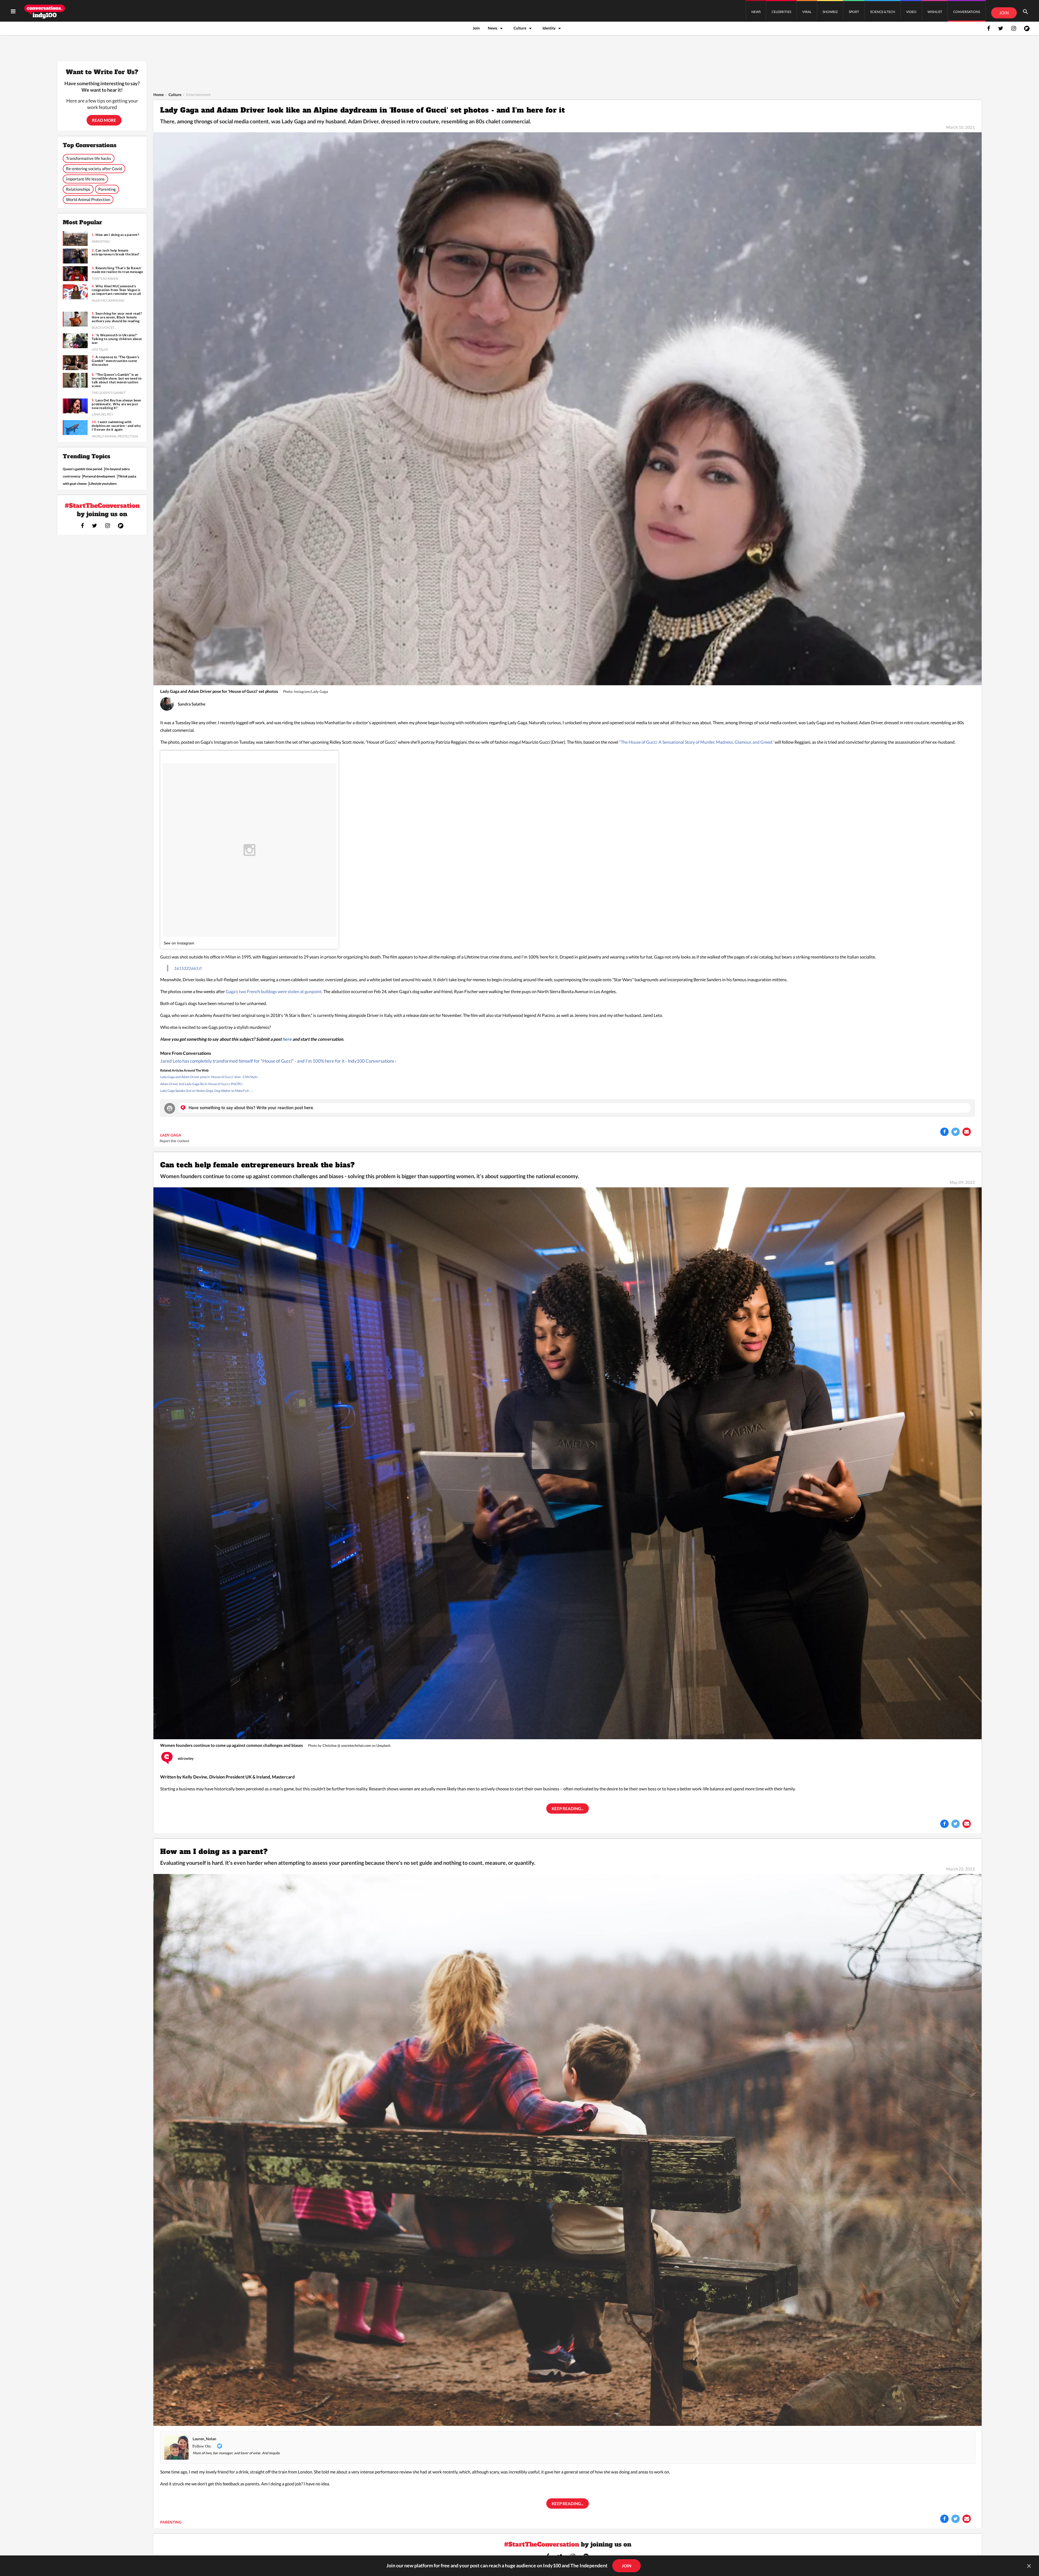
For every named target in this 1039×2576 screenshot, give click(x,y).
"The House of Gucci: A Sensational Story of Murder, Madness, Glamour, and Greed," (697, 742)
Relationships (78, 189)
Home (159, 95)
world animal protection (115, 436)
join (627, 2566)
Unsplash (383, 1745)
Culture (520, 28)
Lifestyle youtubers (103, 484)
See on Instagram (179, 943)
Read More (104, 120)
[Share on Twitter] (956, 1132)
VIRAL (807, 12)
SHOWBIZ (830, 12)
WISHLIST (935, 12)
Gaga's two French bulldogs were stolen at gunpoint (274, 991)
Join (476, 28)
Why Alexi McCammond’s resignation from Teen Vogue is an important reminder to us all (116, 290)
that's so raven (105, 279)
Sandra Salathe (192, 704)
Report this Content (174, 1141)
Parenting (107, 189)
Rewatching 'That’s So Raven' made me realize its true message (117, 270)
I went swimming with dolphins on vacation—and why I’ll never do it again (116, 426)
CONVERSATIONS (967, 12)
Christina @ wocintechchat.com (347, 1745)
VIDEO (911, 12)
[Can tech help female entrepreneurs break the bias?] (568, 1463)
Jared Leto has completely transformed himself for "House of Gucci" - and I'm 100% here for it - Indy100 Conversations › (278, 1061)
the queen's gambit (109, 393)
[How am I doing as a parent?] (568, 2149)
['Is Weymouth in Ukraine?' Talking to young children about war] (75, 341)
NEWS (756, 12)
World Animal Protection (88, 199)
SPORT (854, 12)
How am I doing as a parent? (214, 1852)
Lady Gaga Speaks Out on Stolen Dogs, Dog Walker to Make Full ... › (207, 1091)
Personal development (99, 476)
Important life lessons (85, 179)
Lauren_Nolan (204, 2439)
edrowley (186, 1758)
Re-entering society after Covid (94, 169)
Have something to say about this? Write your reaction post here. (251, 1108)
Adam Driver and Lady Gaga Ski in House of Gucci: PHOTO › (202, 1084)
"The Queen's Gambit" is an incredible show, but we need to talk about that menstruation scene (117, 380)
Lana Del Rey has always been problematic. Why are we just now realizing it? (116, 404)
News (493, 28)
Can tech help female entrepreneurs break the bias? (258, 1165)
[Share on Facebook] (944, 1132)
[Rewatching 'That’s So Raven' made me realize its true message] (75, 274)
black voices (103, 327)
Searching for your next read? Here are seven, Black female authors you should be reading (117, 317)
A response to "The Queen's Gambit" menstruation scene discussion (115, 361)
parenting (171, 2522)
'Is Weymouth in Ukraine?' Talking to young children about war (117, 339)
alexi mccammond (108, 300)
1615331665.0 (188, 968)
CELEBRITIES (781, 12)
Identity (549, 28)
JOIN (1004, 13)
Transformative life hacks (89, 158)
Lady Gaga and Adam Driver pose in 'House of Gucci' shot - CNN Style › (209, 1077)
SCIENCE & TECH (883, 12)
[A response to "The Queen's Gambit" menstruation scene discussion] (75, 363)
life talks (100, 349)
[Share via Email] (967, 1132)
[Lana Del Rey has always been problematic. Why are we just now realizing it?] (75, 406)
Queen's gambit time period (83, 469)
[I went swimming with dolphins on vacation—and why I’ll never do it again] (75, 428)
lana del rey (103, 414)
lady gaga (171, 1135)
